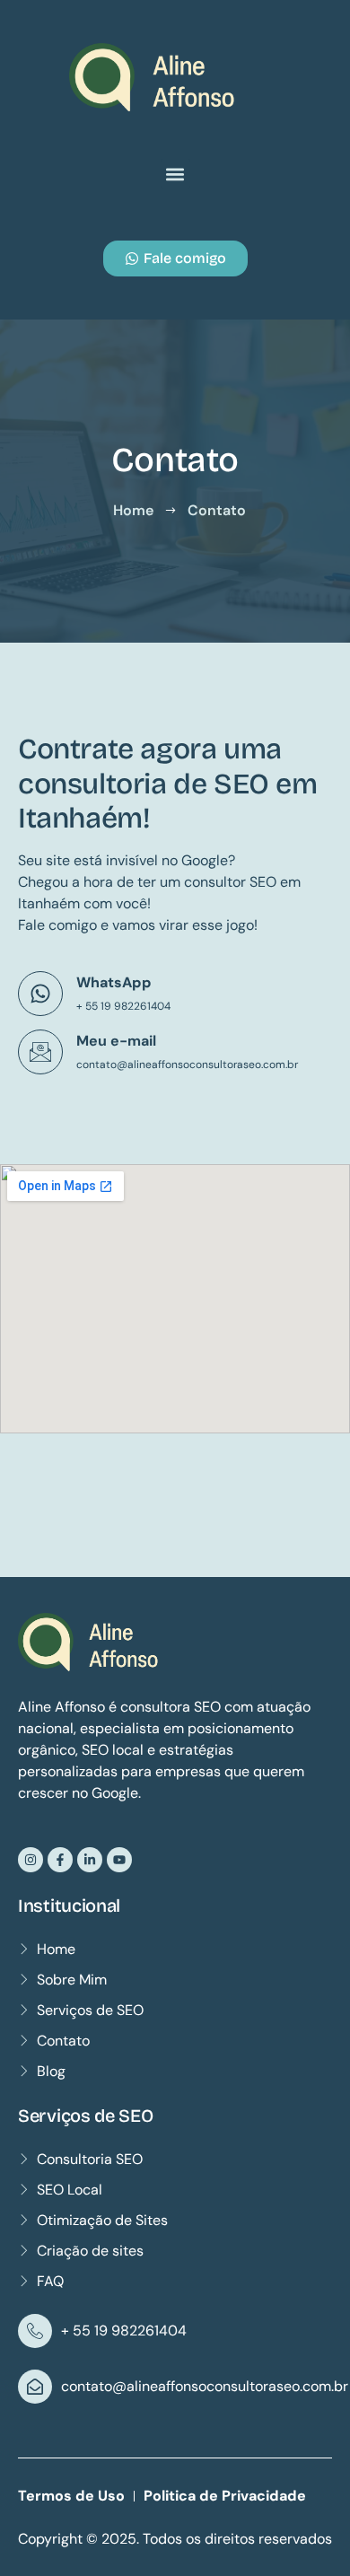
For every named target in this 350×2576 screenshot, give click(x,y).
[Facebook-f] (60, 1860)
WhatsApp (114, 982)
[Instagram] (31, 1860)
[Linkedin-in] (90, 1860)
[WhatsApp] (40, 994)
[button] (175, 174)
